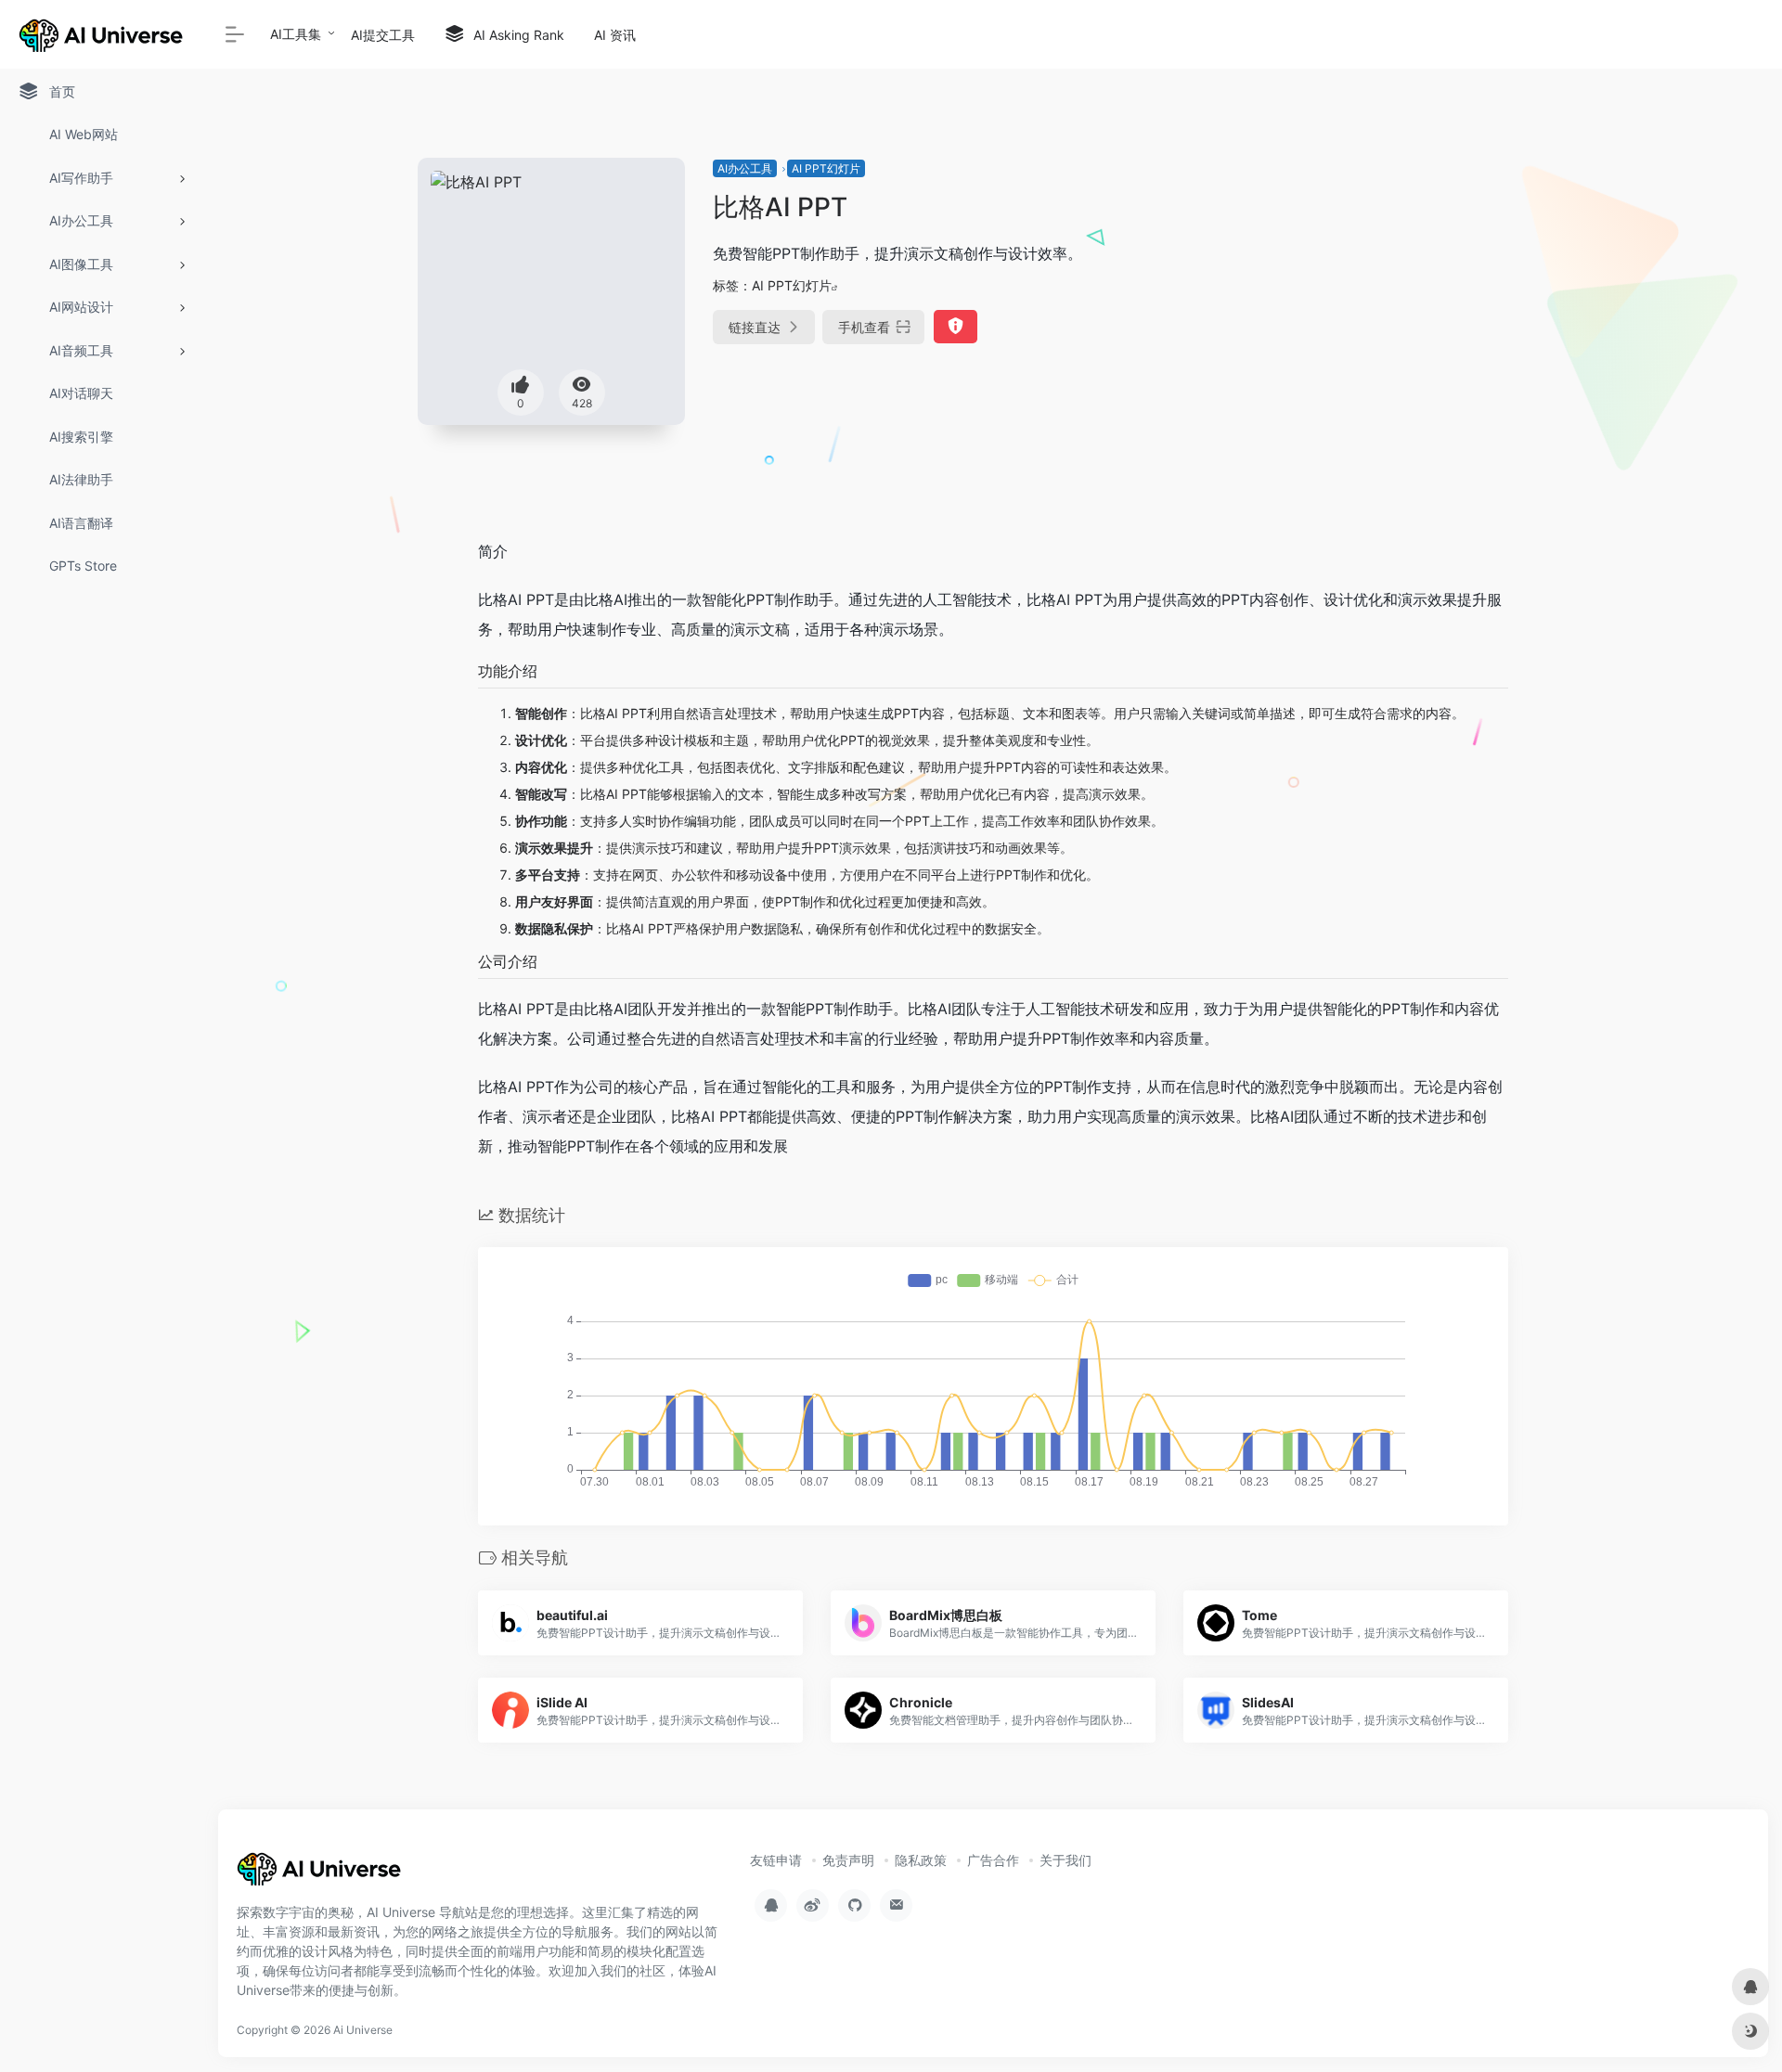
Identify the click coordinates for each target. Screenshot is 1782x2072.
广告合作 (993, 1860)
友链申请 (776, 1860)
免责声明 (848, 1860)
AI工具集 (296, 34)
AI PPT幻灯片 (826, 168)
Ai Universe (363, 2030)
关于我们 (1065, 1860)
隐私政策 (921, 1860)
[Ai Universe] (320, 1875)
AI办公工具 (745, 168)
